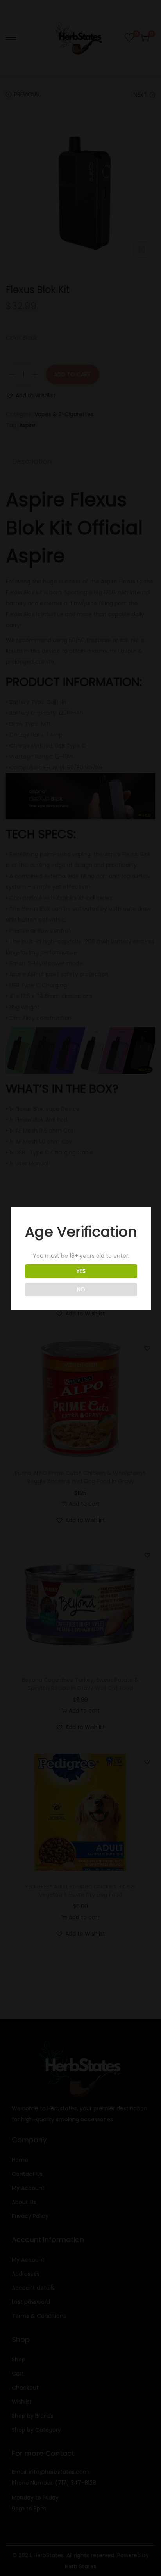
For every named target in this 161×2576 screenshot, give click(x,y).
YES (81, 1271)
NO (81, 1289)
